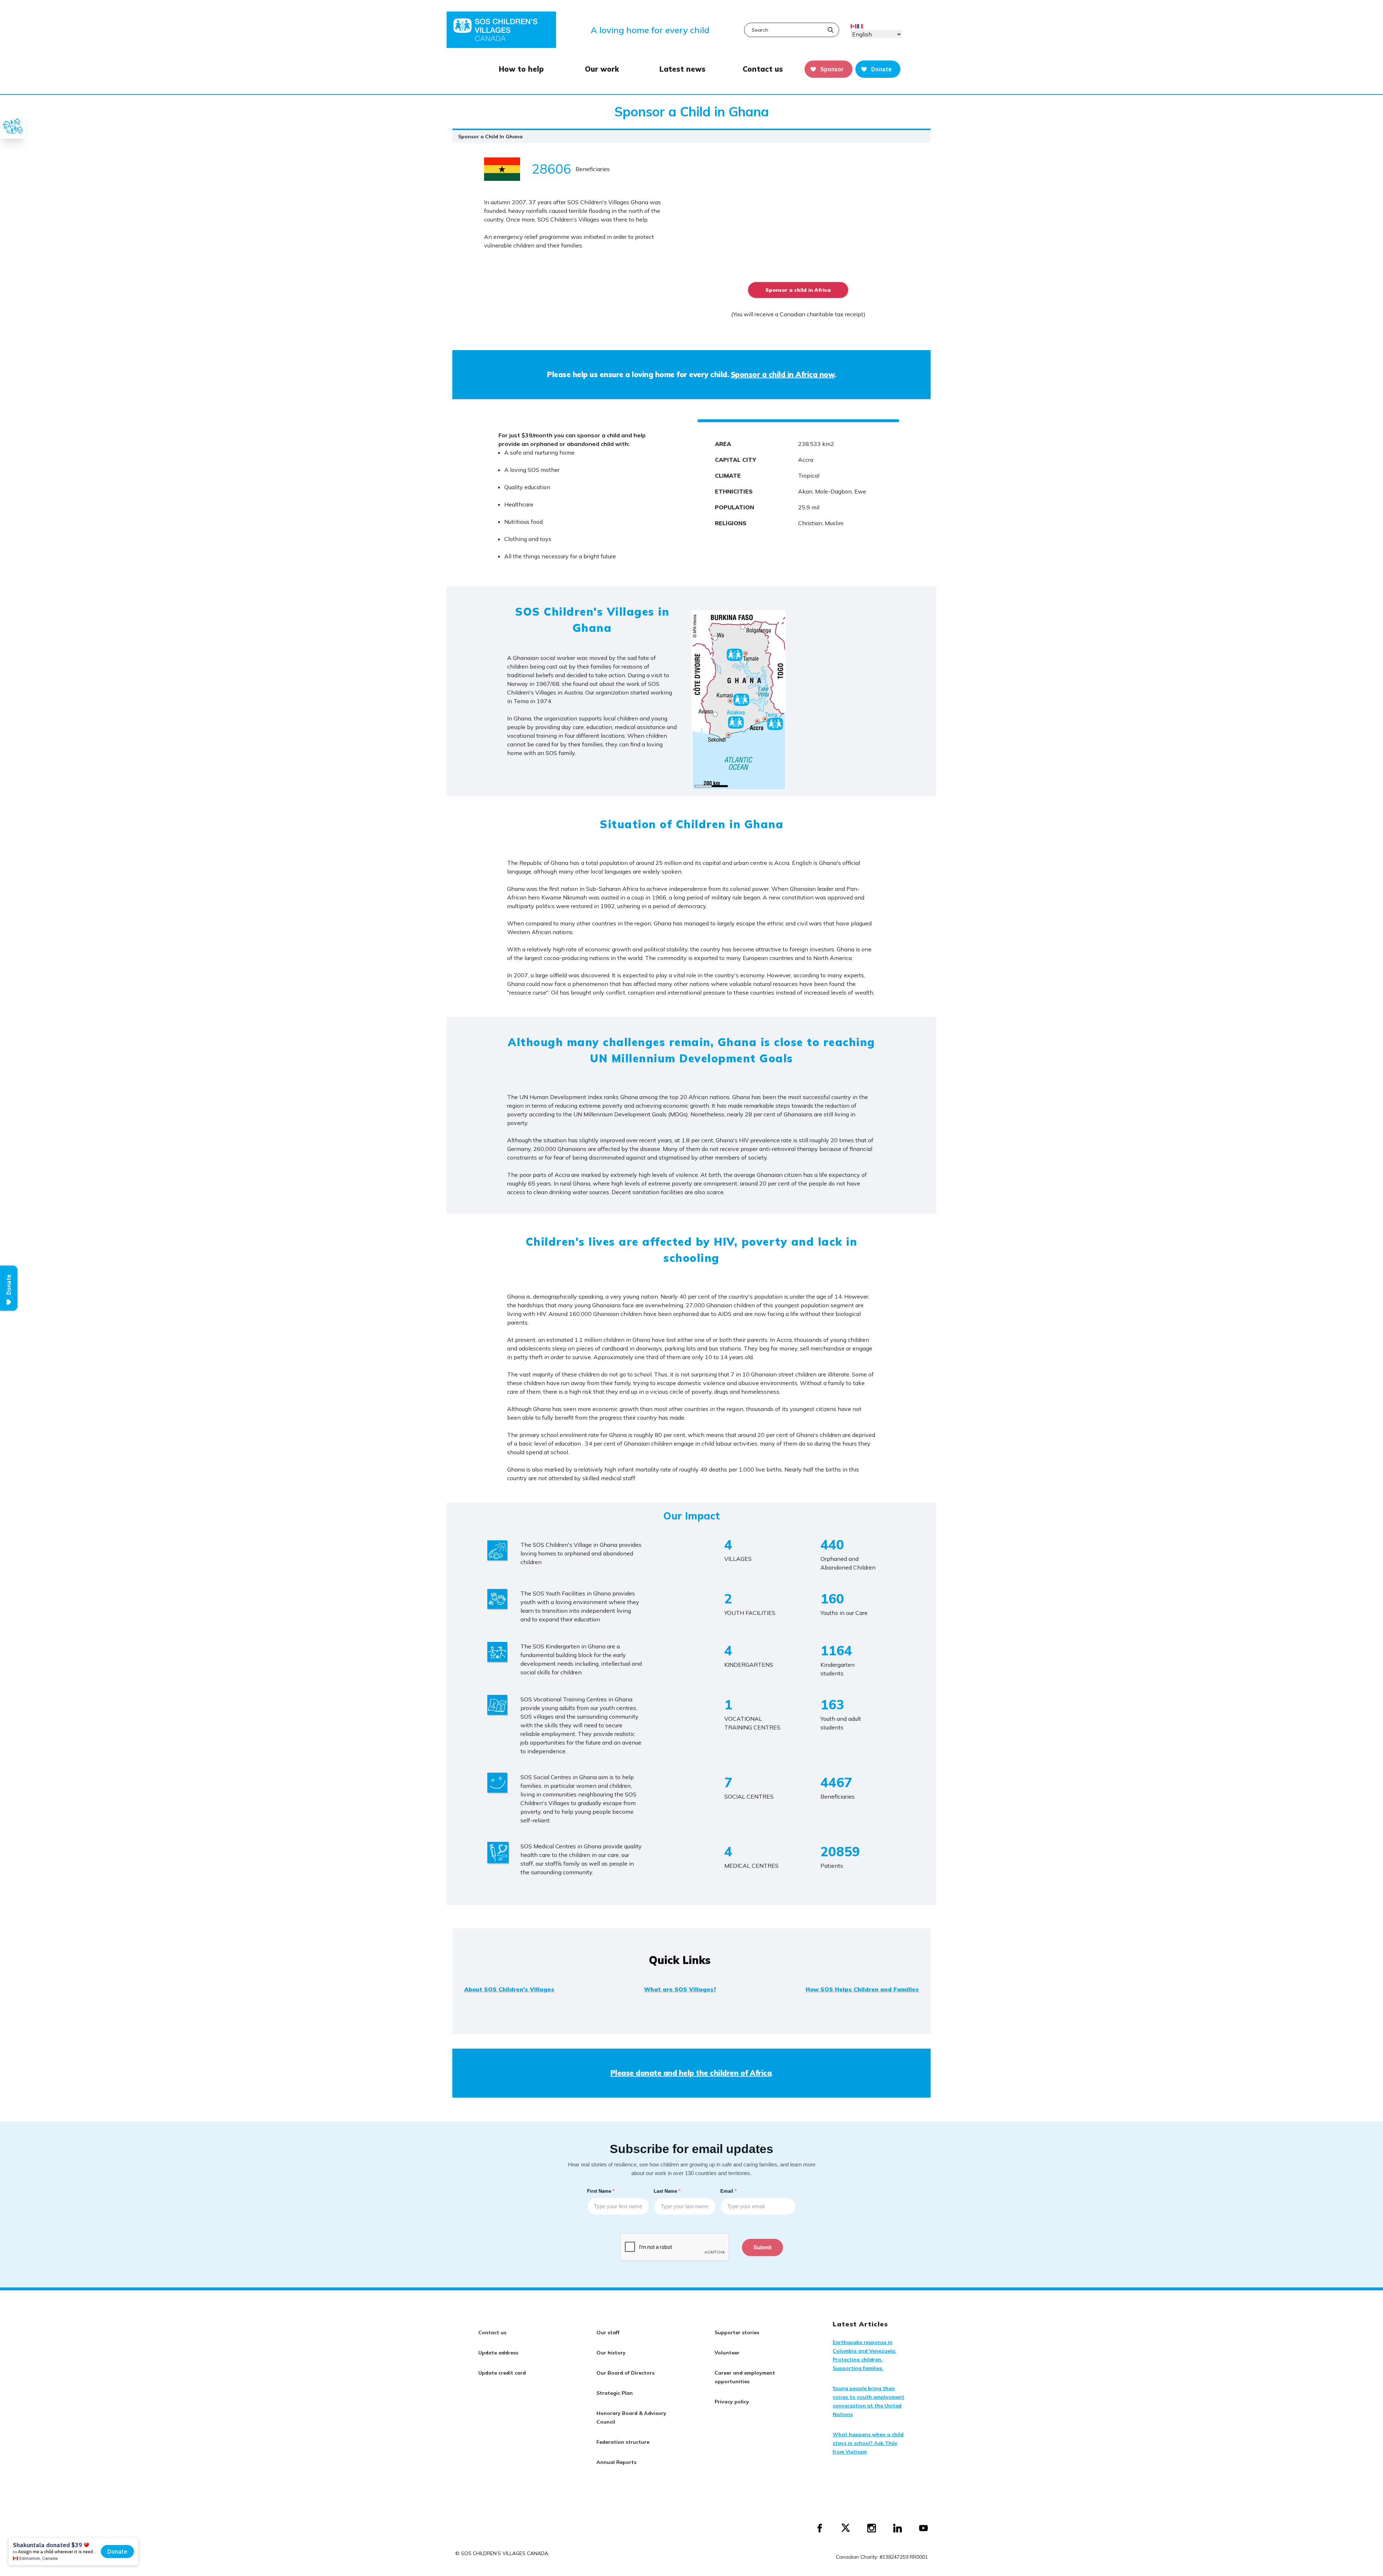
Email (729, 2191)
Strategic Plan (615, 2393)
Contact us (763, 69)
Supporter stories (737, 2332)
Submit (762, 2247)
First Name (601, 2191)
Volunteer (727, 2353)
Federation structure (623, 2442)
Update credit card (502, 2373)
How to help (521, 69)
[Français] (860, 26)
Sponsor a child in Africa (798, 290)
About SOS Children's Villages (509, 1989)
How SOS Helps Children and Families (862, 1989)
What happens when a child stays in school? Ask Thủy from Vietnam (868, 2443)
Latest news (682, 69)
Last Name (668, 2191)
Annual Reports (616, 2462)
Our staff (608, 2332)
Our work (602, 69)
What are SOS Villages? (680, 1989)
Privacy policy (732, 2402)
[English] (854, 26)
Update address (498, 2353)
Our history (611, 2353)
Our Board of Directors (625, 2373)
